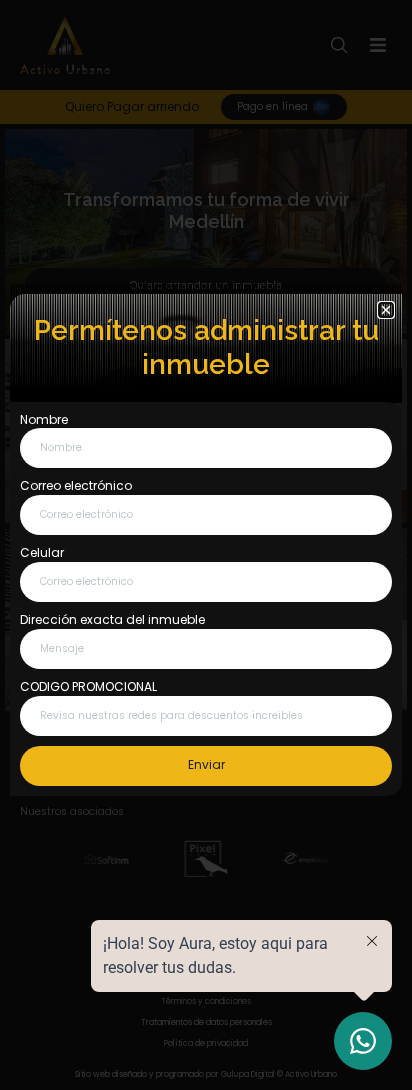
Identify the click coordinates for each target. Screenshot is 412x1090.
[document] (206, 545)
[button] (386, 310)
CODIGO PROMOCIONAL (88, 687)
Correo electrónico (76, 486)
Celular (42, 553)
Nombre (44, 420)
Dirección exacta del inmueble (112, 620)
